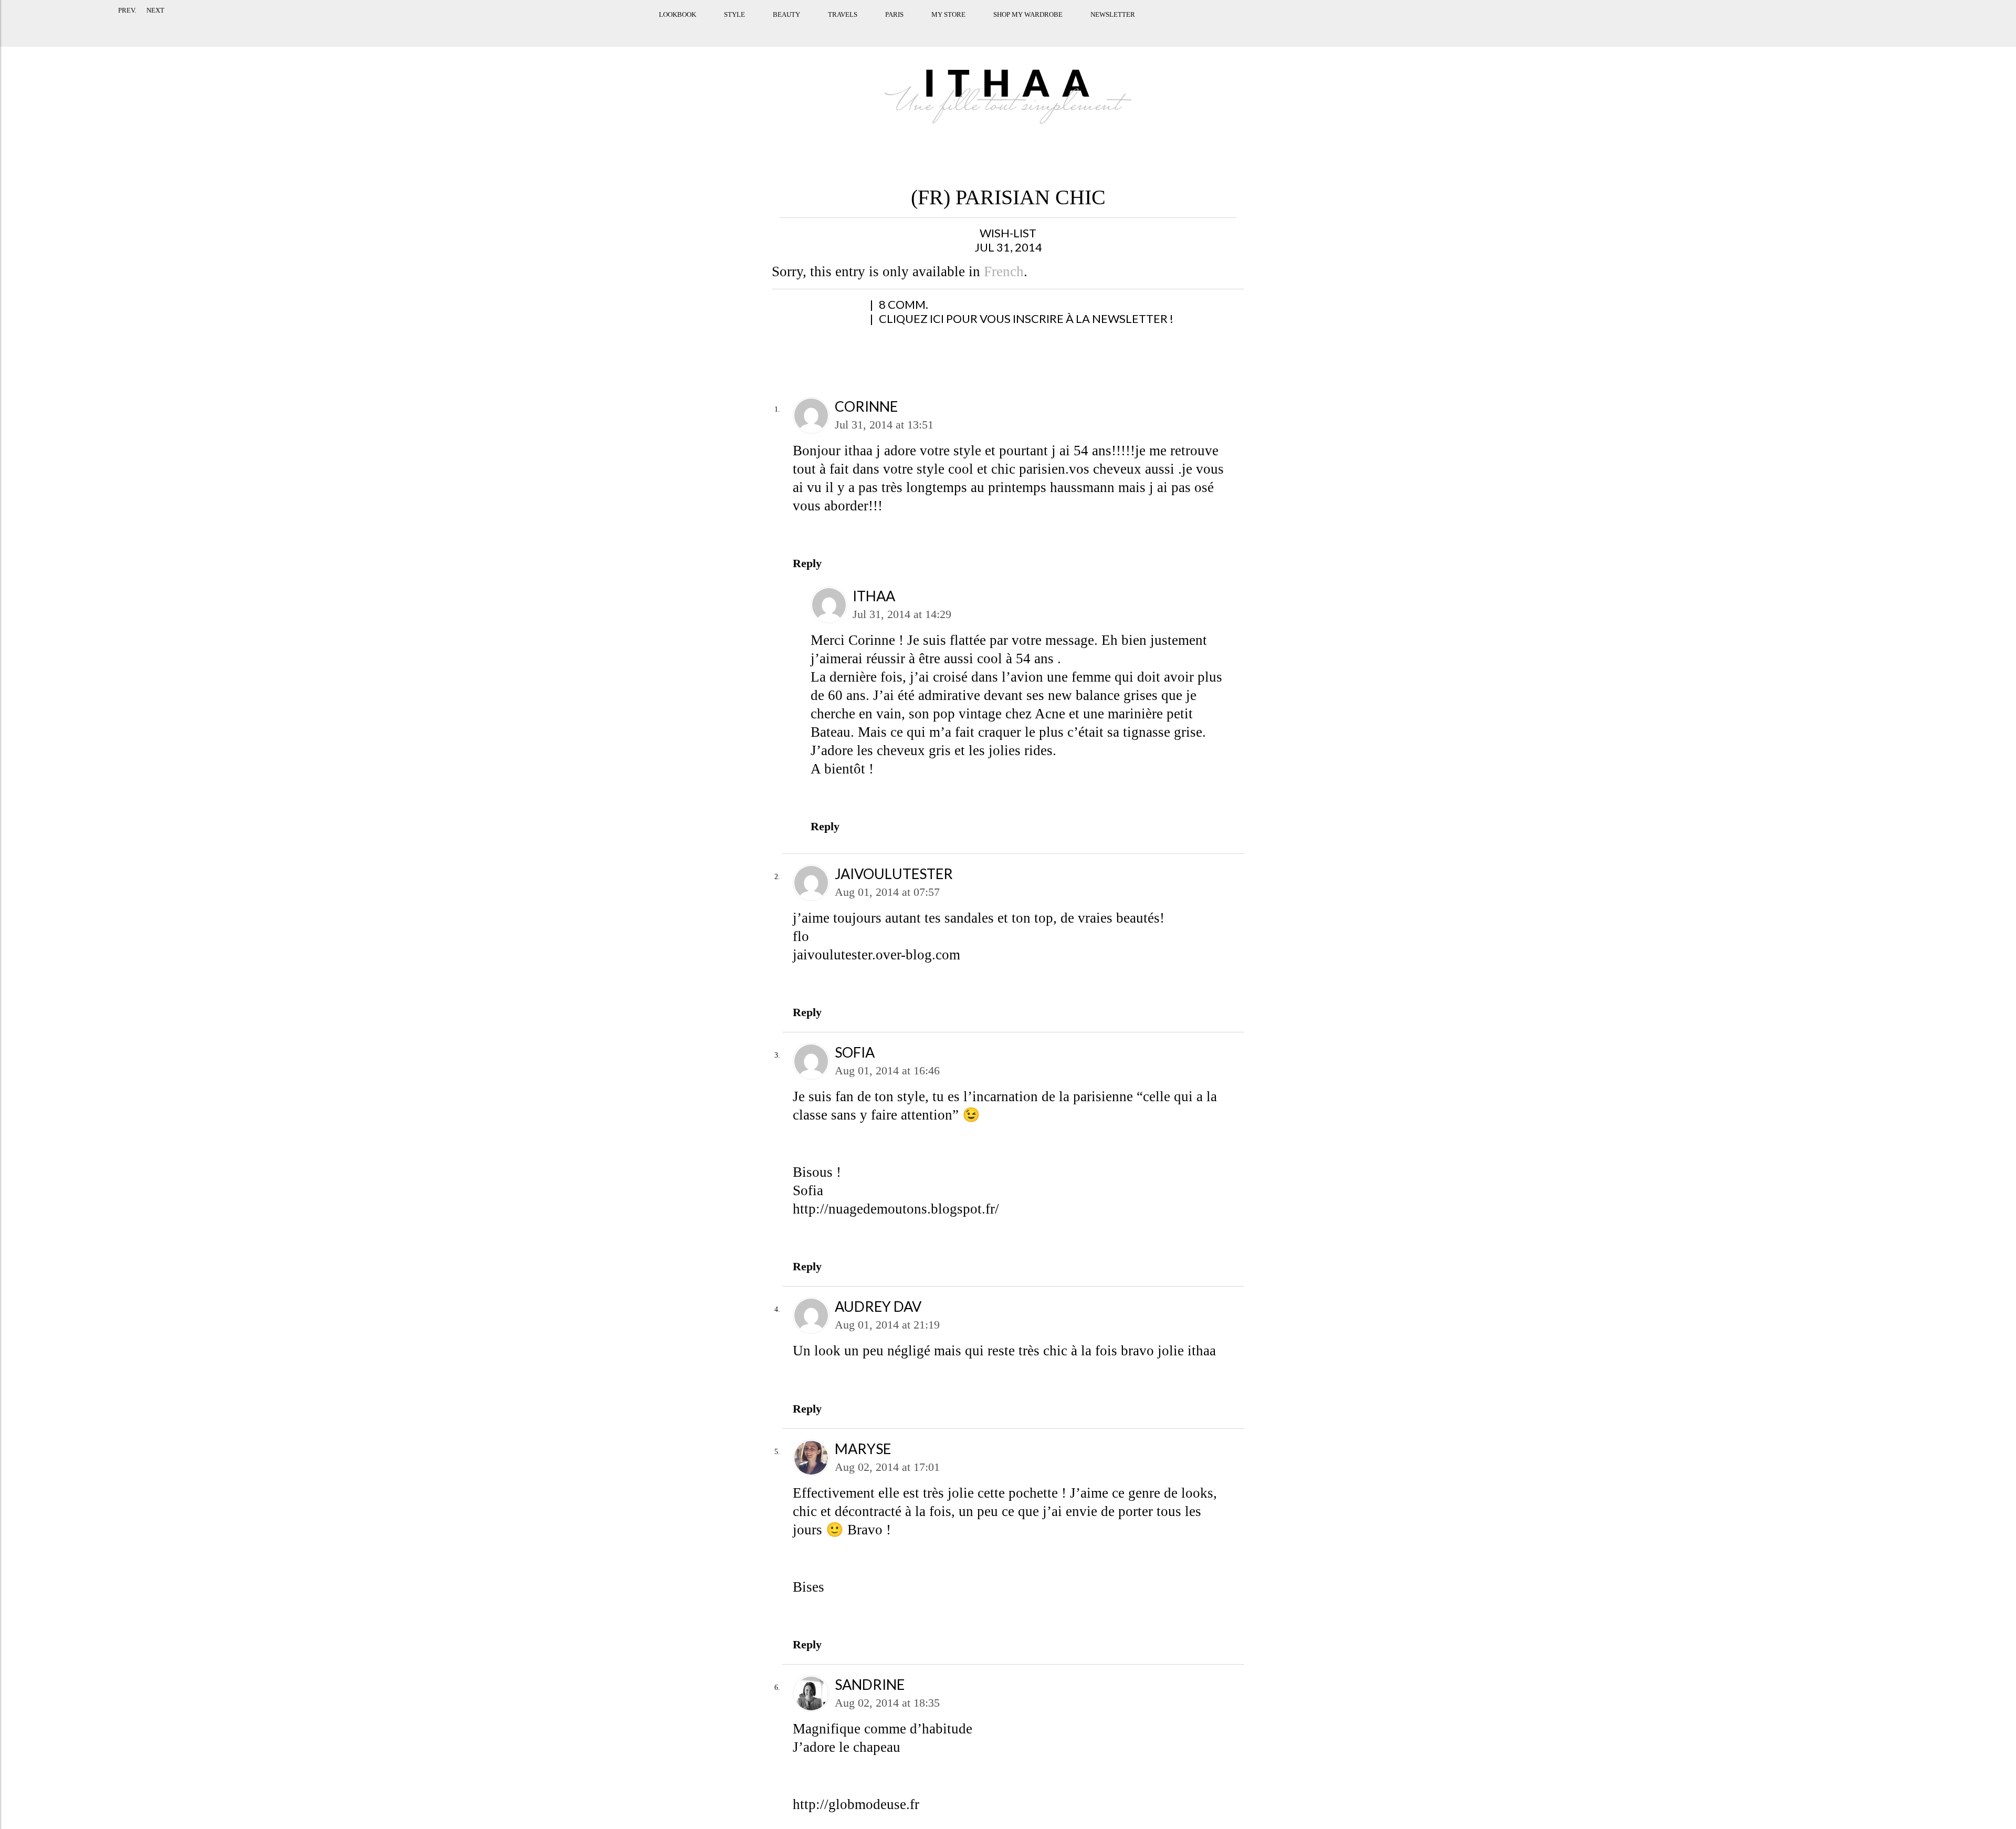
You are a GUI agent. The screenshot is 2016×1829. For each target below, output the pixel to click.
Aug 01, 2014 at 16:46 (887, 1070)
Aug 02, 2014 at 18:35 (887, 1703)
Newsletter (1063, 28)
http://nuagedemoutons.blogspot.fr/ (896, 1209)
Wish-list (1008, 233)
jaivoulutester (894, 874)
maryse (863, 1449)
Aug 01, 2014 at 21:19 (887, 1325)
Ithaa (874, 596)
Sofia (855, 1052)
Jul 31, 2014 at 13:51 (884, 425)
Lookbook (628, 28)
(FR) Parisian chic (1008, 197)
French (1004, 271)
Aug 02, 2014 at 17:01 (887, 1467)
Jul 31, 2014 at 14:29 (902, 614)
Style (685, 28)
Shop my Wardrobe (978, 28)
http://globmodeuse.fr (856, 1804)
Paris (844, 28)
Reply (807, 563)
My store (899, 28)
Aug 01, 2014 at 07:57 (887, 892)
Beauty (737, 28)
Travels (793, 28)
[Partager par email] (892, 310)
